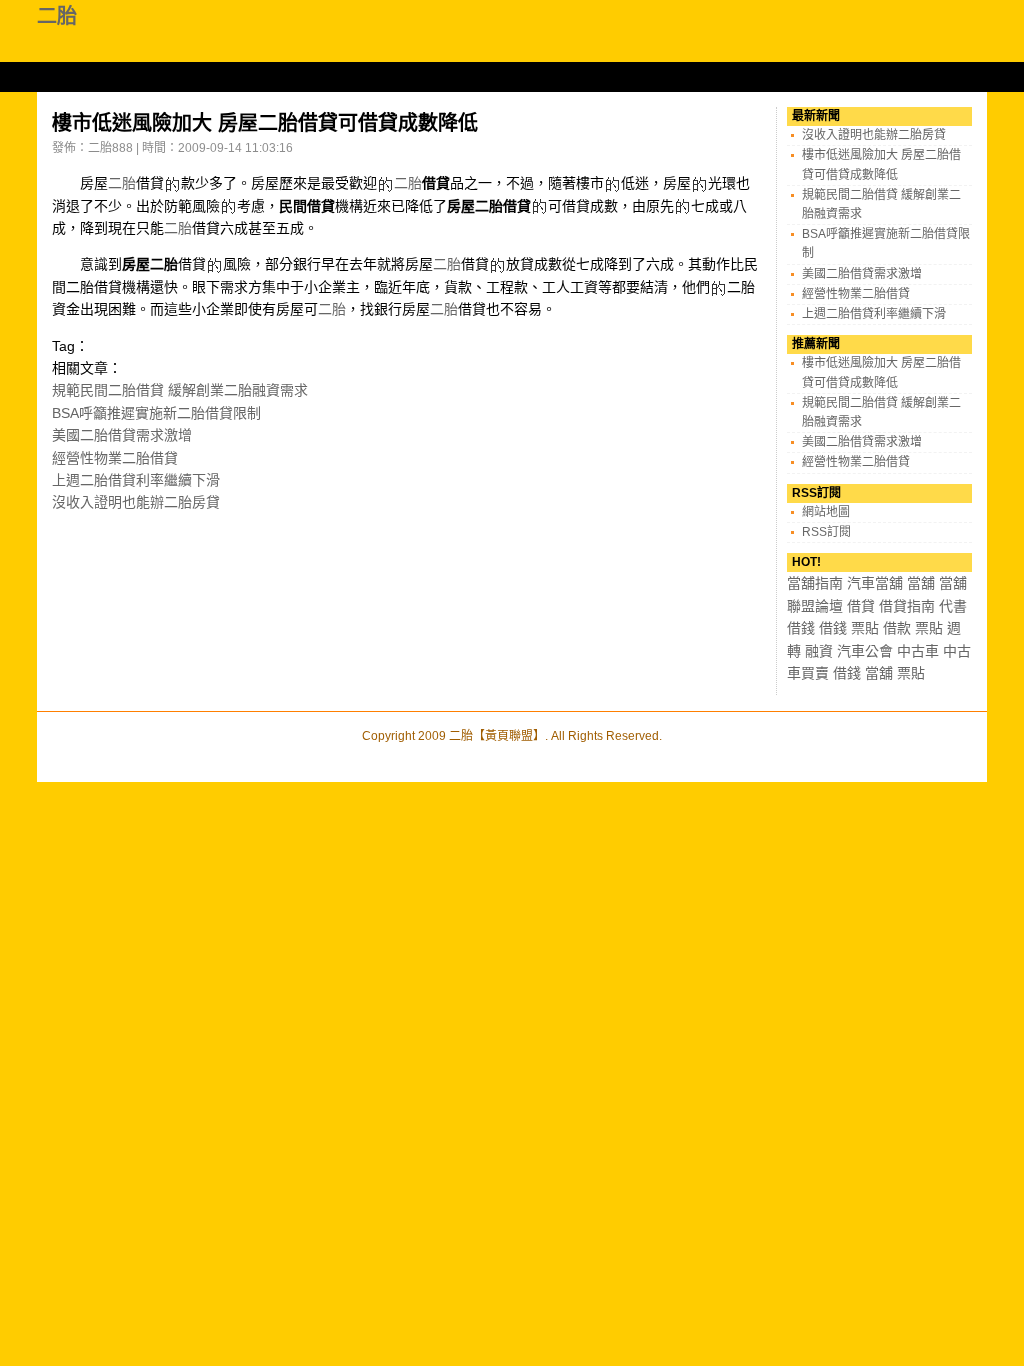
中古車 (918, 651)
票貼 (865, 628)
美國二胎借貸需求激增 (122, 435)
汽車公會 (865, 651)
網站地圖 (826, 512)
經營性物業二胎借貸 (115, 458)
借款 (897, 628)
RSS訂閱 (826, 532)
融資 (819, 651)
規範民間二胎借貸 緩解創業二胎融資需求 (180, 390)
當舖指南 (815, 583)
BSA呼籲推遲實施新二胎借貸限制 (156, 413)
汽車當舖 (875, 583)
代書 (953, 606)
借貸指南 (907, 606)
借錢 (801, 628)
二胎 (57, 16)
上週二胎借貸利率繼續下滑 (136, 480)
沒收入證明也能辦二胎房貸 (136, 502)
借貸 (861, 606)
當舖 (921, 583)
